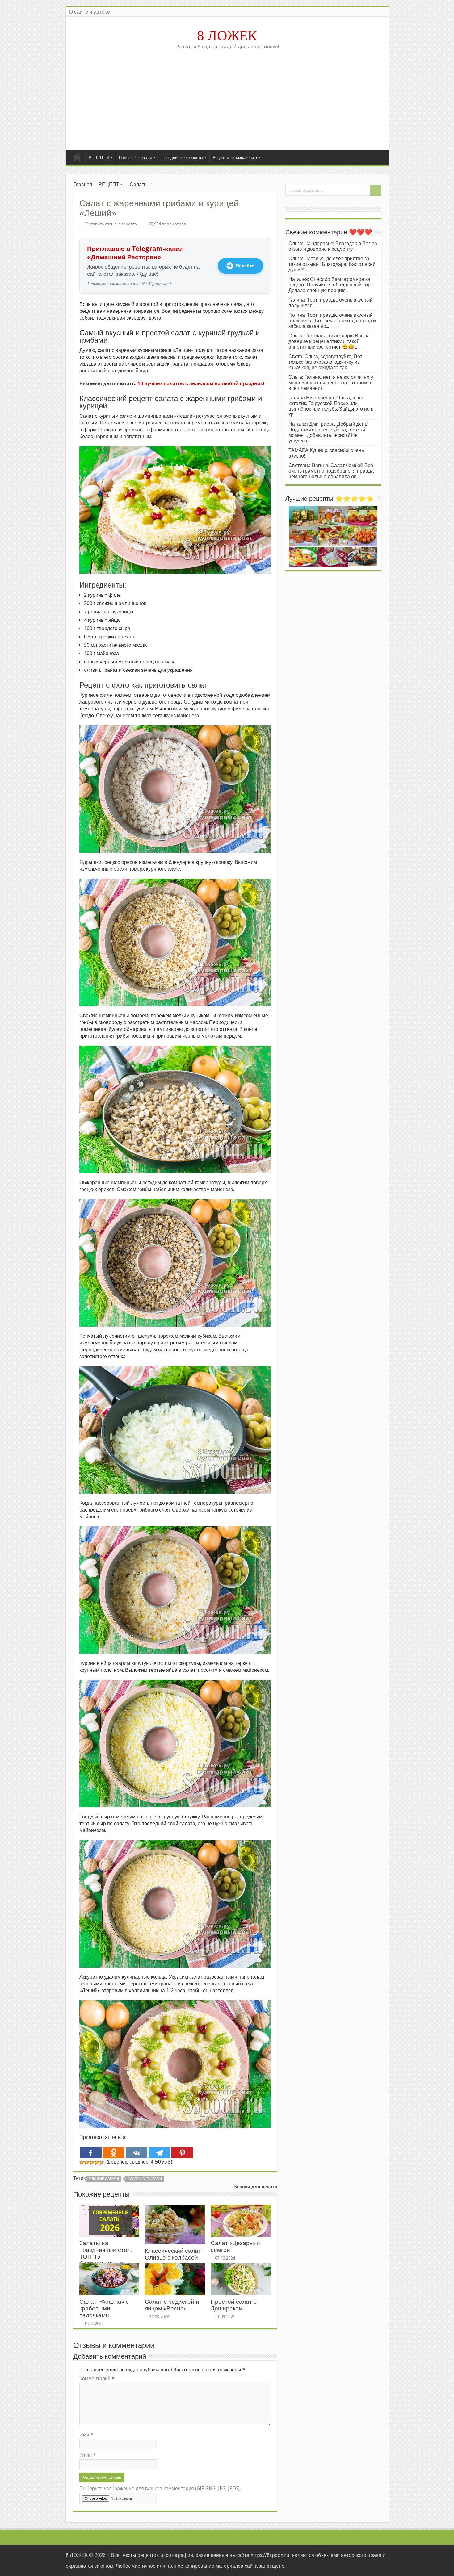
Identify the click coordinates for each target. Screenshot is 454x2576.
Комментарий (97, 2379)
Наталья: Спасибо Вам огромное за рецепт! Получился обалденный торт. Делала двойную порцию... (331, 285)
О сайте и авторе (89, 12)
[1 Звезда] (82, 2162)
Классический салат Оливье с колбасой (173, 2254)
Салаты (139, 184)
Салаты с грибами (145, 2179)
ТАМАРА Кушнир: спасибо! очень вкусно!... (326, 453)
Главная (77, 157)
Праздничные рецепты (182, 158)
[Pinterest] (182, 2153)
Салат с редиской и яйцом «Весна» (172, 2305)
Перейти (245, 266)
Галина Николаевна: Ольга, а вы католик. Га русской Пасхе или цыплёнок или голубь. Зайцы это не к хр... (331, 406)
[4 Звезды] (97, 2162)
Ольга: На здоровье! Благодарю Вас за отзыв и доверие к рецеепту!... (333, 246)
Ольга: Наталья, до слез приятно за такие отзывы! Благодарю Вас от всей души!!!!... (332, 264)
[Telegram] (159, 2153)
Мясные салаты (104, 2179)
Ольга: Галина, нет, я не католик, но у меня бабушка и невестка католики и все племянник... (331, 383)
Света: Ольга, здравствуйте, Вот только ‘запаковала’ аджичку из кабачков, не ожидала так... (325, 362)
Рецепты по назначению (235, 158)
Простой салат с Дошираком (234, 2305)
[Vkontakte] (137, 2153)
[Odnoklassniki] (114, 2153)
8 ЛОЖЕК (227, 36)
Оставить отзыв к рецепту (111, 224)
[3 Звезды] (92, 2162)
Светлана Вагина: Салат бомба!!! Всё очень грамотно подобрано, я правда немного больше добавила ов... (331, 471)
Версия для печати (255, 2187)
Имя (86, 2435)
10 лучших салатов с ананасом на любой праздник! (201, 384)
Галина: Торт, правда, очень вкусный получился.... (331, 303)
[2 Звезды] (87, 2162)
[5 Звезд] (102, 2162)
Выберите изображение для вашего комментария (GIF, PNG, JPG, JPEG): (160, 2488)
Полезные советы (135, 158)
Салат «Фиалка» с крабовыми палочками (104, 2308)
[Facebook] (91, 2153)
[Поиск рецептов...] (376, 190)
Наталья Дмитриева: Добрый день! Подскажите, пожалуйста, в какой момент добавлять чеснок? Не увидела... (328, 432)
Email (88, 2455)
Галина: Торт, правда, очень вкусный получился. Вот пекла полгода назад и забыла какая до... (332, 321)
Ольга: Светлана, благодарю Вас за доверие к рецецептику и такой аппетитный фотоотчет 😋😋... (329, 341)
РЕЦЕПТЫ (99, 158)
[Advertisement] (227, 98)
